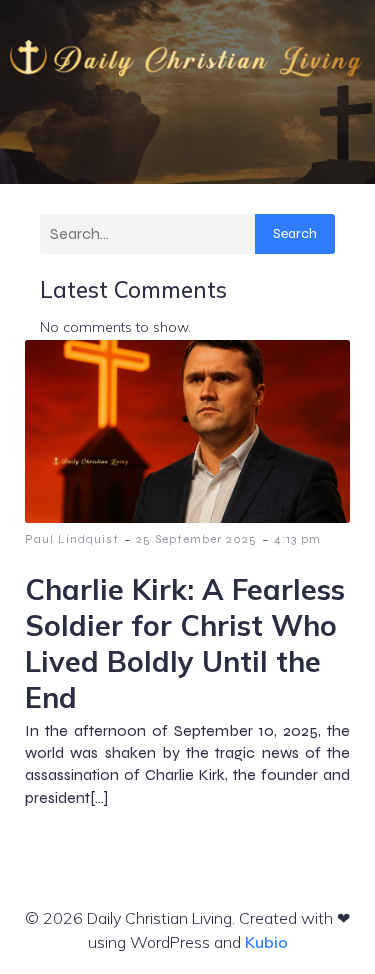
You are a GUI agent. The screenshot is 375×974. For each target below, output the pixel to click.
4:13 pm (297, 539)
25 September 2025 (196, 539)
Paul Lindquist (72, 539)
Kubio (266, 942)
